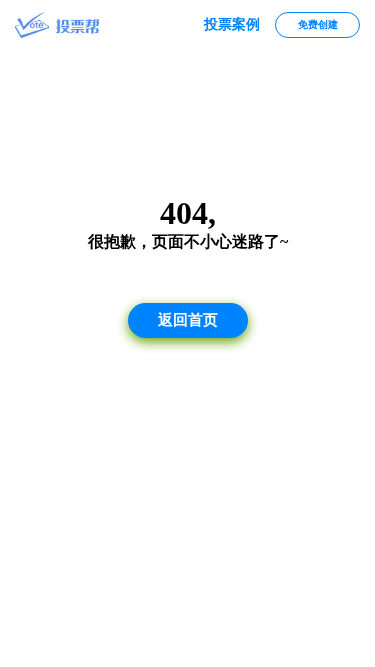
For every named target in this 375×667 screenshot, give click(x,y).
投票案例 (232, 24)
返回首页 (188, 320)
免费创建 (318, 24)
